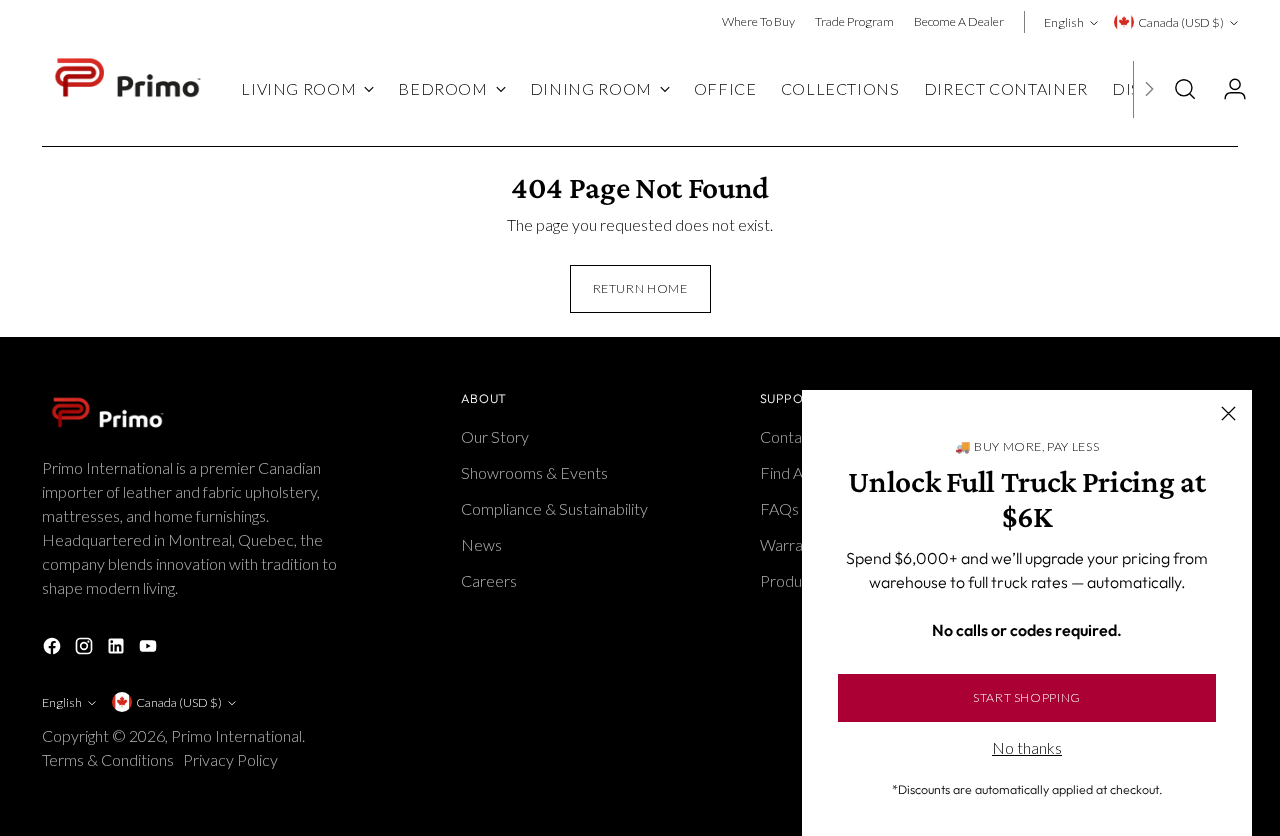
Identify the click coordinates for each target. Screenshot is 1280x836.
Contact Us (798, 436)
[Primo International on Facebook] (54, 649)
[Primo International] (127, 89)
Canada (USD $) (1181, 22)
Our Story (495, 436)
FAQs (779, 508)
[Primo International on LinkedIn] (118, 649)
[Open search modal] (1185, 89)
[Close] (1228, 413)
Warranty (792, 544)
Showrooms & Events (534, 472)
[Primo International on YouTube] (150, 649)
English (1064, 22)
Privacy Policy (232, 759)
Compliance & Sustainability (554, 508)
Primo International (236, 735)
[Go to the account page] (1227, 89)
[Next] (1149, 89)
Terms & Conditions (109, 759)
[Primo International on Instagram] (86, 649)
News (481, 544)
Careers (489, 580)
